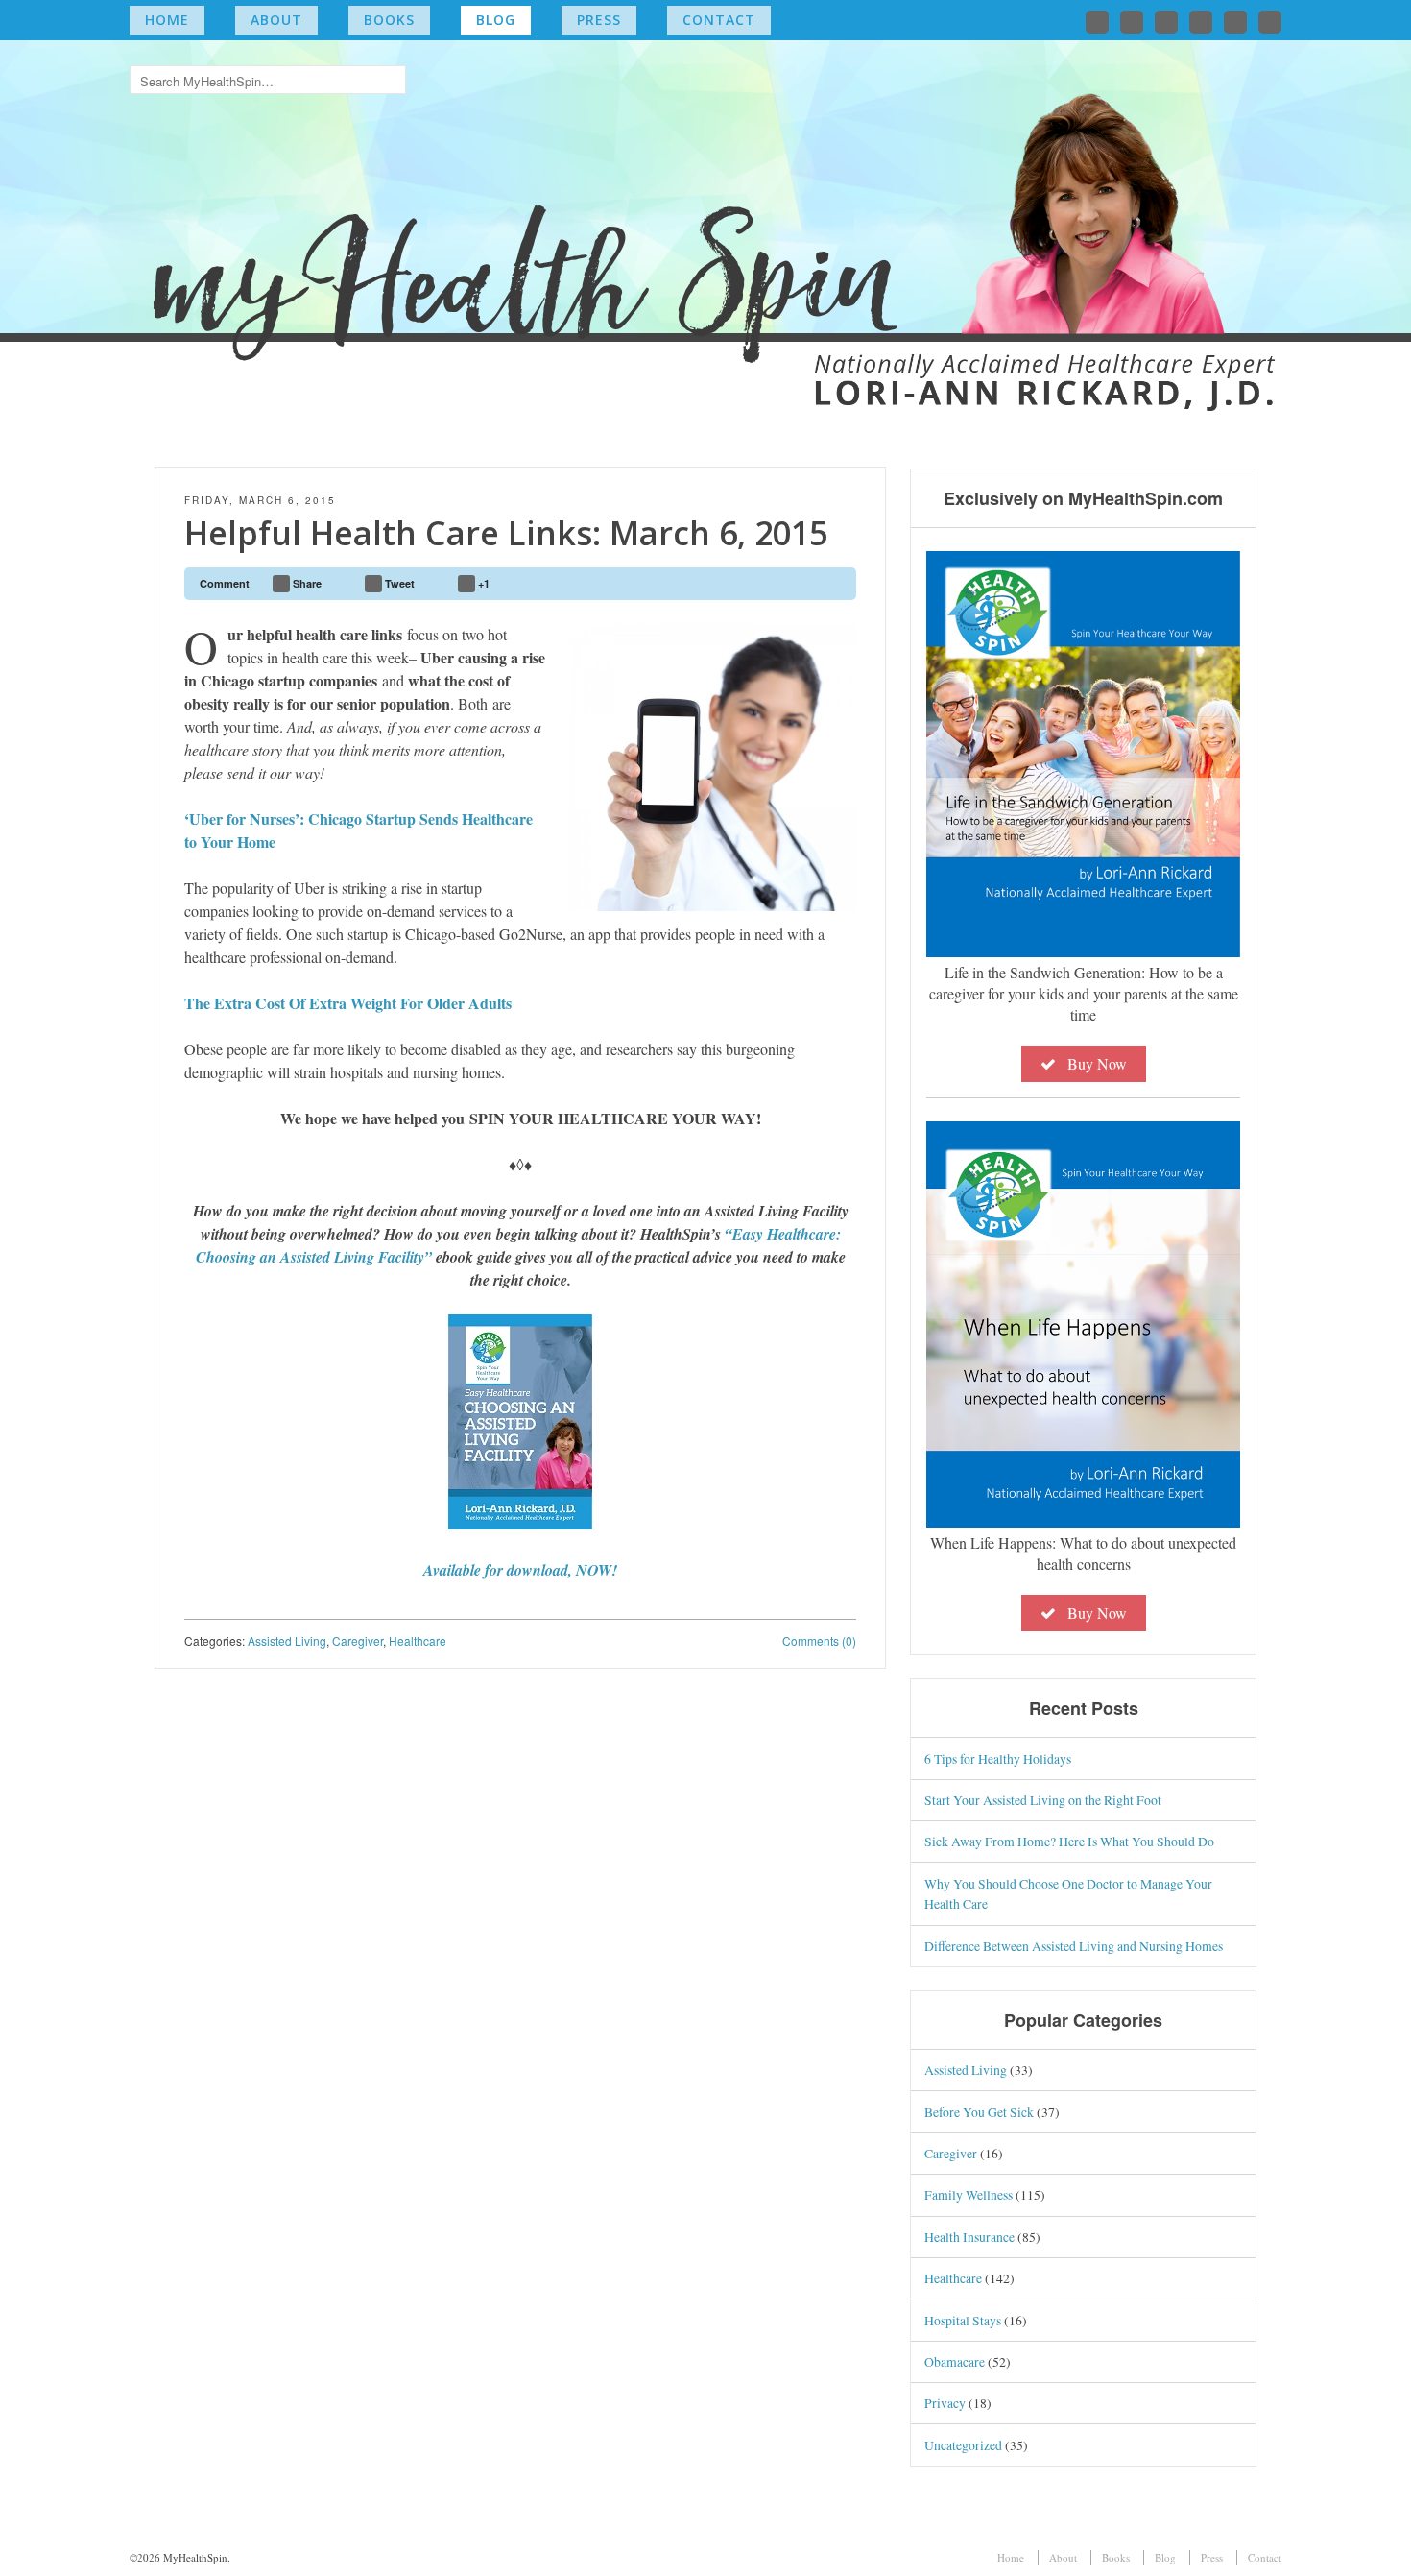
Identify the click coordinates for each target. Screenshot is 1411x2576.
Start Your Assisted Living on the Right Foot (1043, 1800)
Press (599, 20)
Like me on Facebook (1132, 22)
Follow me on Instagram (1201, 22)
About (276, 20)
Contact (719, 20)
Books (389, 20)
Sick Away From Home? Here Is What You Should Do (1069, 1841)
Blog (496, 20)
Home (167, 20)
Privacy (945, 2403)
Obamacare (955, 2361)
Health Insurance (969, 2237)
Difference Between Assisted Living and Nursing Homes (1074, 1946)
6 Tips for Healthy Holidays (998, 1758)
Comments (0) (819, 1640)
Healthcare (418, 1640)
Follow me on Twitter (1097, 22)
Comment (225, 583)
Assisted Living (287, 1640)
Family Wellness (969, 2194)
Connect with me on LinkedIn (1166, 22)
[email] (833, 584)
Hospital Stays (963, 2320)
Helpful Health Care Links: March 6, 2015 (506, 533)
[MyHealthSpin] (705, 217)
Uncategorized (963, 2445)
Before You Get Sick (979, 2112)
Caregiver (358, 1640)
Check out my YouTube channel (1235, 22)
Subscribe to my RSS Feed (1270, 22)
